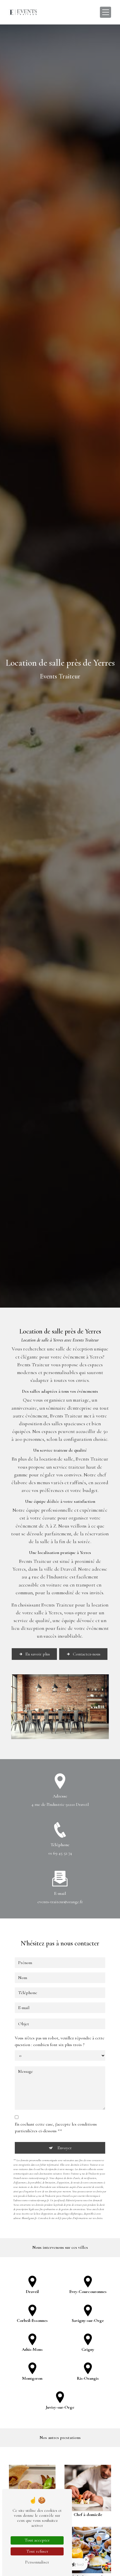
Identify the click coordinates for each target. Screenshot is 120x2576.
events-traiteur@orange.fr (60, 1902)
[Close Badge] (86, 2560)
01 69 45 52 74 (60, 1853)
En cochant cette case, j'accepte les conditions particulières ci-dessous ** (56, 2128)
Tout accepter (37, 2540)
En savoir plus (38, 1654)
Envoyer (65, 2148)
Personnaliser (37, 2562)
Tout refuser (37, 2551)
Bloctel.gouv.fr (29, 2218)
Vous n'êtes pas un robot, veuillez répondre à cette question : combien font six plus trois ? (60, 2041)
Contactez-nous (87, 1654)
